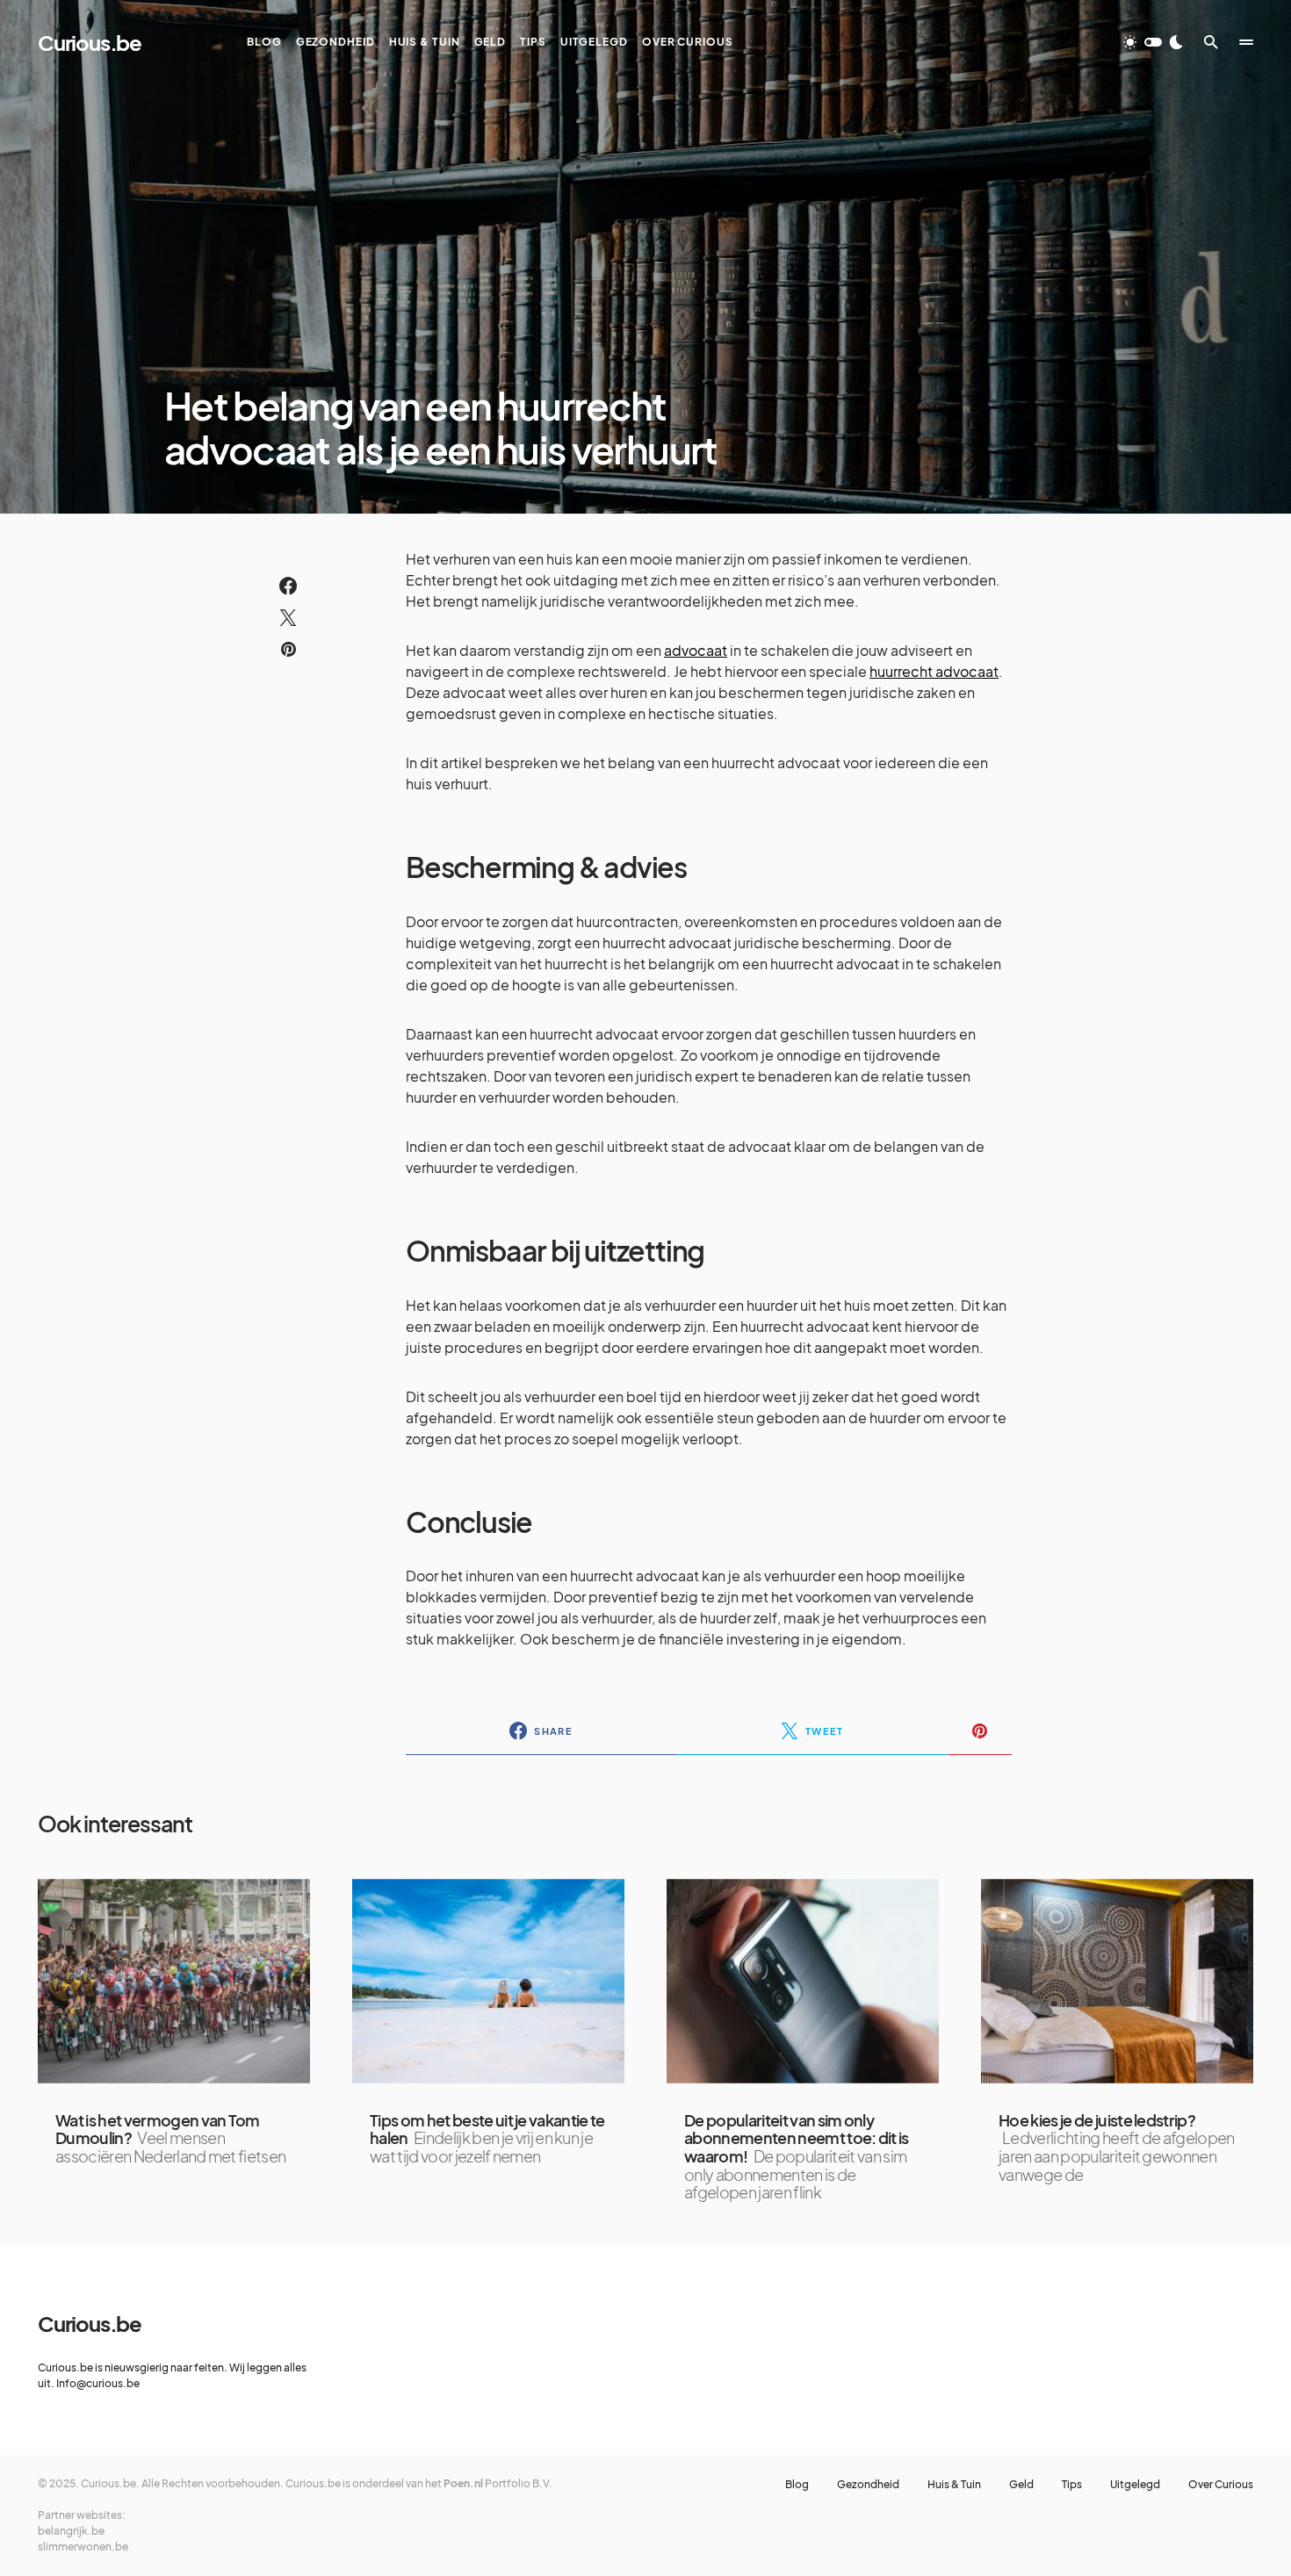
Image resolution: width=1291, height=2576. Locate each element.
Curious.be (90, 42)
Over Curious (1221, 2485)
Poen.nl (463, 2483)
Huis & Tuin (954, 2485)
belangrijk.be (71, 2531)
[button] (1153, 42)
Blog (797, 2485)
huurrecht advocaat (934, 671)
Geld (1021, 2485)
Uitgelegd (1135, 2485)
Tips (1072, 2485)
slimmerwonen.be (83, 2547)
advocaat (696, 650)
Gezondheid (868, 2485)
